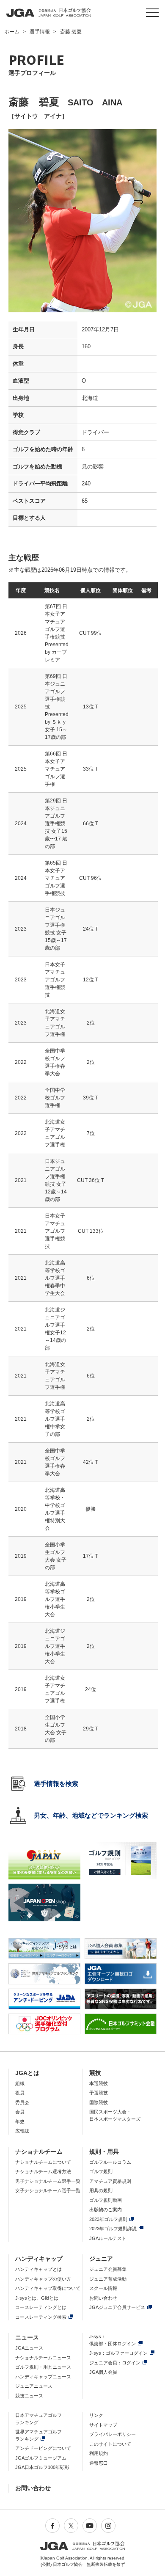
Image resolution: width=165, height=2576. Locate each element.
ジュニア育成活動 (108, 2279)
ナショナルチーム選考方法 (43, 2171)
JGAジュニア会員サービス (117, 2307)
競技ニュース (29, 2396)
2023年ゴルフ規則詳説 (113, 2229)
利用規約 (99, 2453)
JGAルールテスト (108, 2238)
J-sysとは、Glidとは (37, 2298)
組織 (20, 2083)
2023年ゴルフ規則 (108, 2219)
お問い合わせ (103, 2298)
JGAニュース (29, 2348)
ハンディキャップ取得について (48, 2288)
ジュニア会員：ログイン (115, 2363)
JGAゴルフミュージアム (41, 2458)
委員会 (22, 2102)
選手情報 (40, 32)
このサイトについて (110, 2444)
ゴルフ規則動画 (106, 2200)
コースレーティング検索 (41, 2317)
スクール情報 (103, 2288)
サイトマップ (103, 2425)
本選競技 (99, 2083)
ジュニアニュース (34, 2386)
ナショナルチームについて (43, 2162)
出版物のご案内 (106, 2210)
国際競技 (99, 2102)
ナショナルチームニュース (43, 2358)
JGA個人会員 (103, 2372)
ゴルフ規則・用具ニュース (43, 2367)
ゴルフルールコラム (110, 2162)
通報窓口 (99, 2463)
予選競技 (99, 2093)
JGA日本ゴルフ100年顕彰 (42, 2467)
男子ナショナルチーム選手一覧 (48, 2181)
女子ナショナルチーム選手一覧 (48, 2190)
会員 (20, 2112)
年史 (20, 2121)
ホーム (12, 32)
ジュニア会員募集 (108, 2269)
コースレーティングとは (41, 2307)
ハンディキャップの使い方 (43, 2279)
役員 (20, 2093)
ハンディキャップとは (38, 2269)
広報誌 (22, 2131)
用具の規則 (101, 2190)
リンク (96, 2415)
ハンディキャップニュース (43, 2377)
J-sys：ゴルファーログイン (118, 2353)
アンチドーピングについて (43, 2448)
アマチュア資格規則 (110, 2181)
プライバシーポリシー (113, 2434)
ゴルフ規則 (101, 2171)
